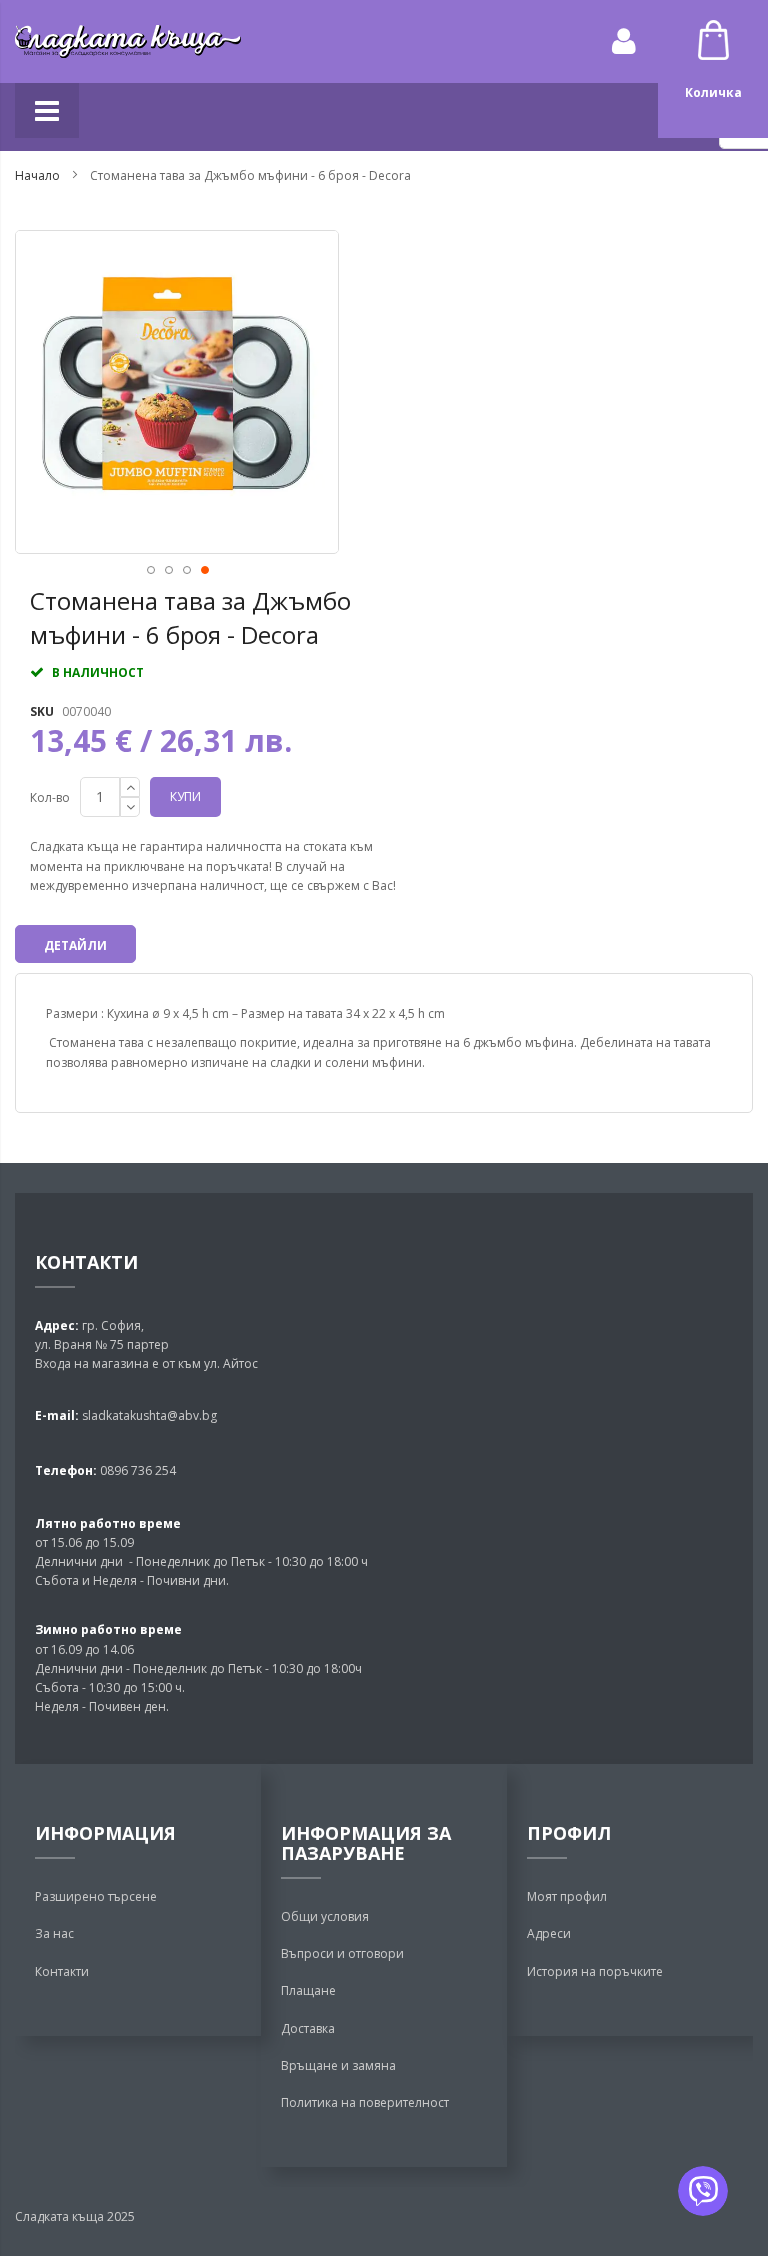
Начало (37, 175)
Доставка (308, 2028)
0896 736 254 (136, 1470)
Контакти (62, 1971)
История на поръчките (595, 1971)
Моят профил (567, 1896)
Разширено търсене (96, 1896)
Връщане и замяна (338, 2065)
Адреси (549, 1933)
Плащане (308, 1990)
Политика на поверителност (365, 2102)
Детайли (75, 945)
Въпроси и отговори (342, 1953)
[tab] (75, 944)
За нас (54, 1933)
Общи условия (325, 1916)
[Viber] (703, 2191)
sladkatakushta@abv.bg (149, 1415)
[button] (150, 569)
